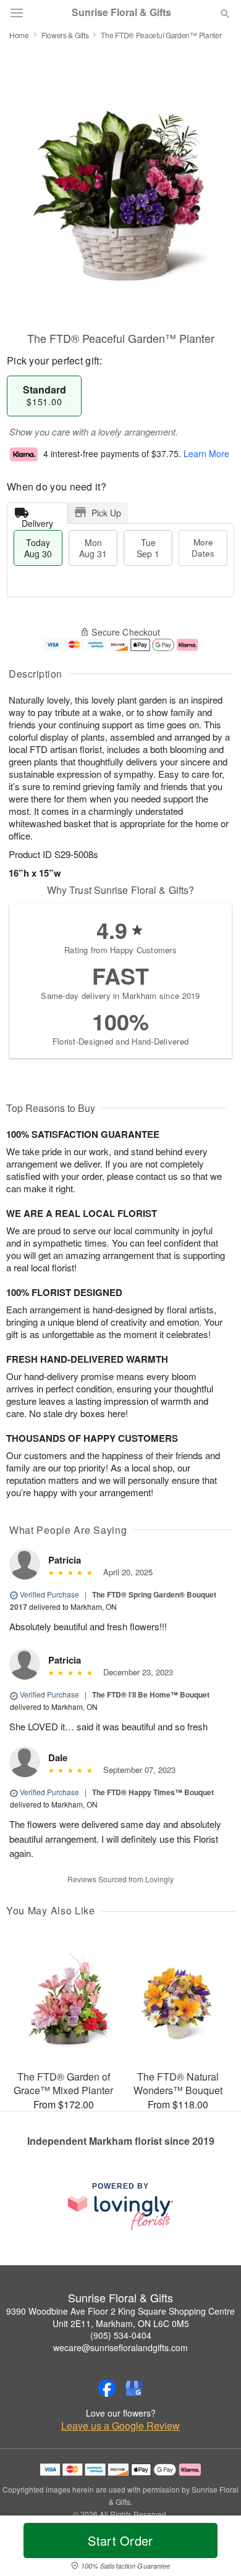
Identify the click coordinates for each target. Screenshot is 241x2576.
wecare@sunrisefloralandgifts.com (120, 2347)
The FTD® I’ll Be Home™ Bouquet (151, 1694)
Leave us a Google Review (120, 2426)
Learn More (206, 453)
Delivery (37, 520)
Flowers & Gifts (65, 35)
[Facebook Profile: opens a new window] (107, 2388)
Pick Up (106, 513)
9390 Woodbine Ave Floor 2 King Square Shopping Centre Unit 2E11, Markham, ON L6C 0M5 (120, 2317)
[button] (215, 2548)
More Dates (203, 548)
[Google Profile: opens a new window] (134, 2388)
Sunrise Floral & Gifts (121, 12)
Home (19, 35)
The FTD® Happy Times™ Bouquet (153, 1792)
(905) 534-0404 (121, 2335)
